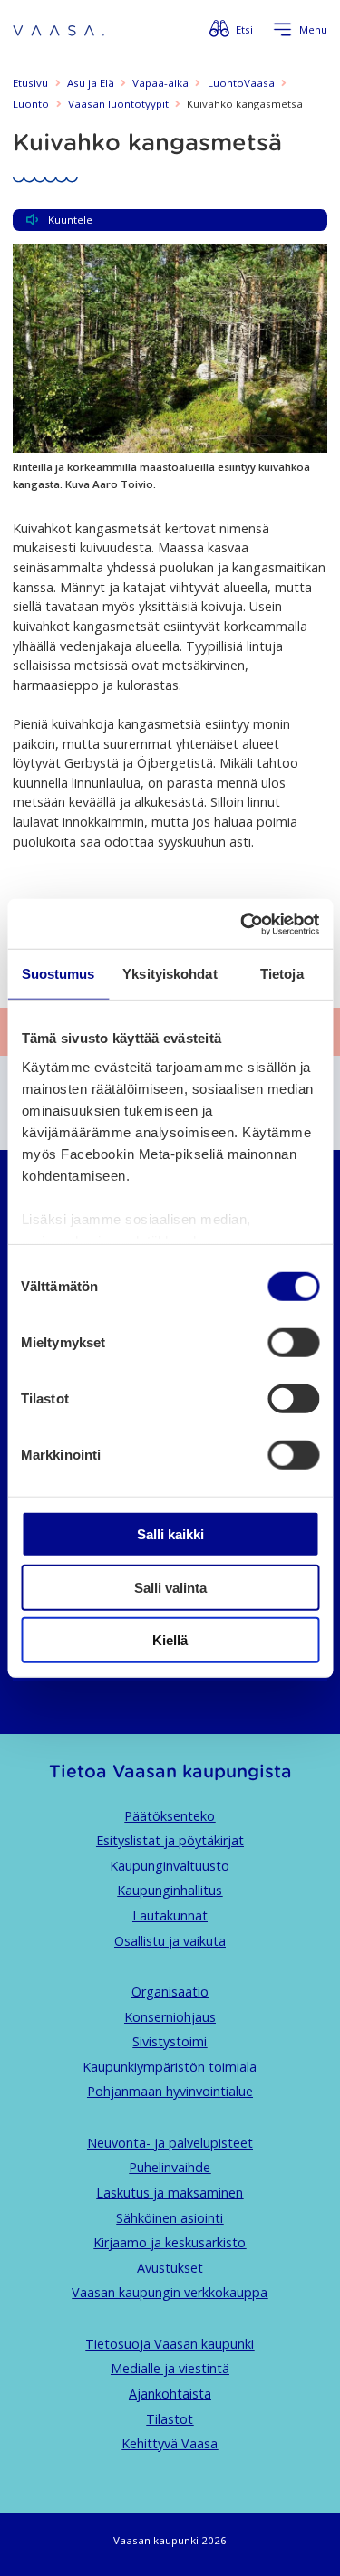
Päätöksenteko (170, 1816)
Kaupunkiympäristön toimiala (170, 2067)
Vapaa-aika (160, 83)
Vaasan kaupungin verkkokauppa (170, 2292)
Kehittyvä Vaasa (170, 2443)
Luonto (31, 104)
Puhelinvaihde (170, 2167)
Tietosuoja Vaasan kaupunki (170, 2344)
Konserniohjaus (170, 2017)
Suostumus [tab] (58, 974)
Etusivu (30, 83)
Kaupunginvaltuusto (170, 1866)
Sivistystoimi (170, 2041)
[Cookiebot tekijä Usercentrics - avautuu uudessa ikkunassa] (242, 924)
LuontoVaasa (241, 83)
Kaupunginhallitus (170, 1890)
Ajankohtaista (170, 2394)
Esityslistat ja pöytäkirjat (170, 1840)
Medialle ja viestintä (170, 2368)
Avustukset (170, 2268)
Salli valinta (170, 1587)
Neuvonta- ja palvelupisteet (170, 2143)
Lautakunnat (170, 1915)
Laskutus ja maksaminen (170, 2193)
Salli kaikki (170, 1534)
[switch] (293, 1343)
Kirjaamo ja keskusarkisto (170, 2242)
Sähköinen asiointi (170, 2218)
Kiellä (170, 1640)
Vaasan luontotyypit (118, 104)
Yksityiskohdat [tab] (170, 974)
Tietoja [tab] (282, 974)
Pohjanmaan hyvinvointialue (170, 2091)
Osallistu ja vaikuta (170, 1941)
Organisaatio (170, 1992)
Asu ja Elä (91, 83)
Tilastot (170, 2419)
